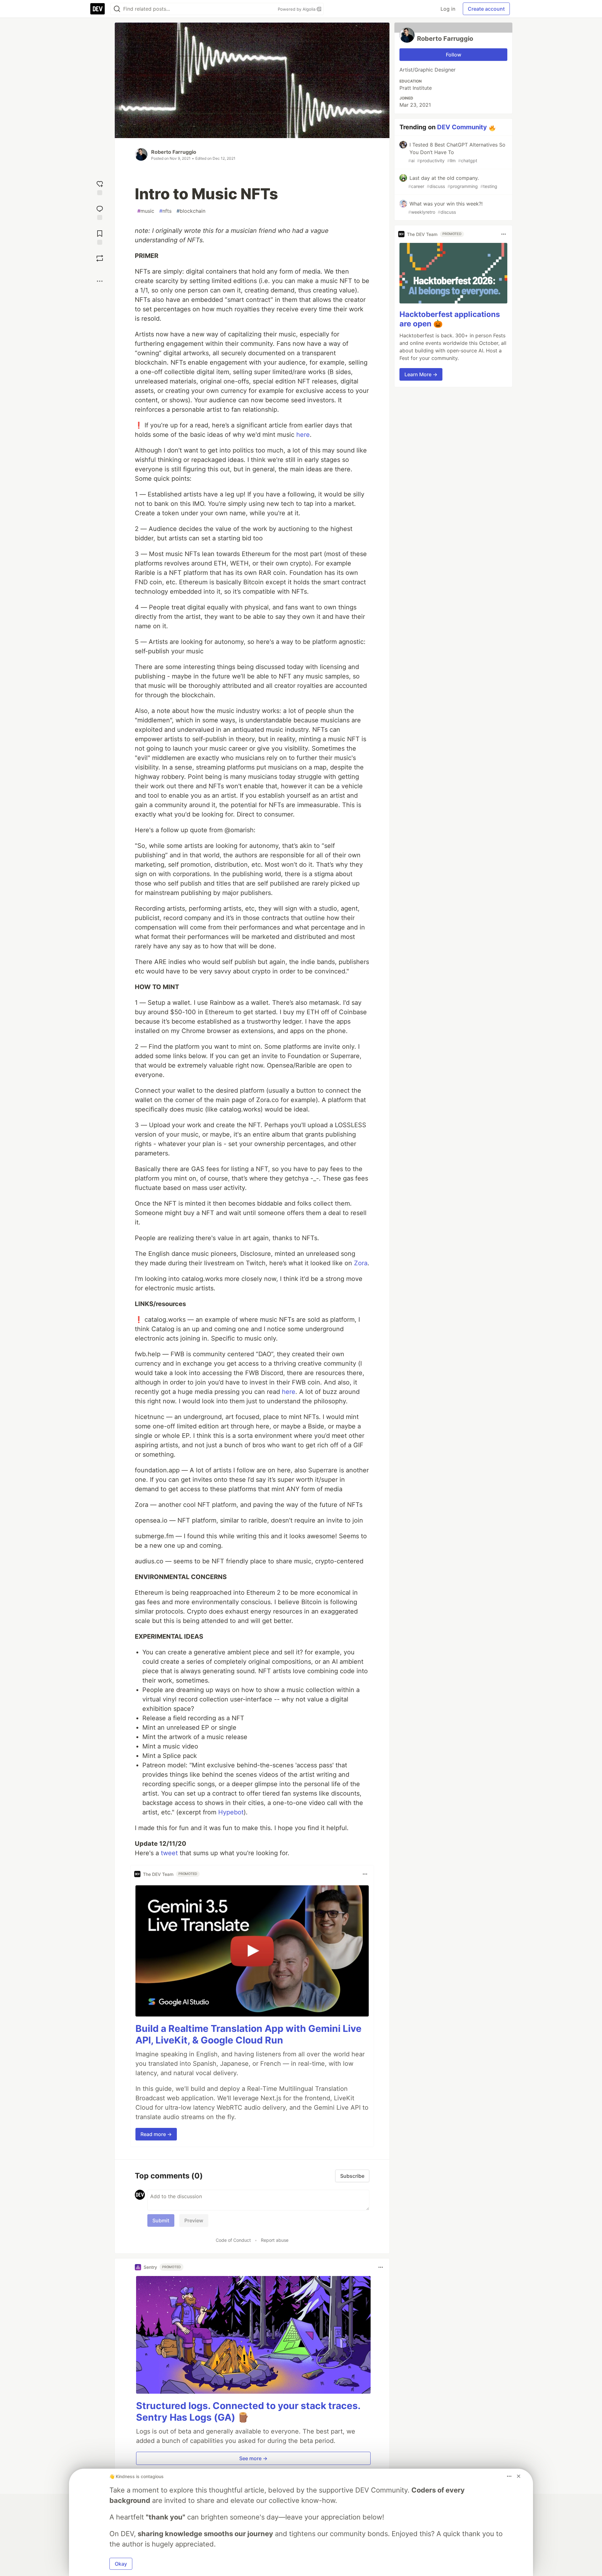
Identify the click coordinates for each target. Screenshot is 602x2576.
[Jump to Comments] (100, 212)
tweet (169, 1853)
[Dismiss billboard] (519, 2476)
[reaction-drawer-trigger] (100, 187)
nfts (165, 211)
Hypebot (231, 1812)
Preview (194, 2220)
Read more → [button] (156, 2134)
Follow (454, 55)
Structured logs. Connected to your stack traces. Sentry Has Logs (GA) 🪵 (248, 2412)
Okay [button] (121, 2564)
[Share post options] (100, 281)
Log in (448, 9)
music (146, 211)
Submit (161, 2220)
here (303, 435)
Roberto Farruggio (174, 152)
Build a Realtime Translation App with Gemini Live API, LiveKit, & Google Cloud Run (248, 2034)
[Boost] (100, 258)
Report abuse (275, 2240)
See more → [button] (253, 2458)
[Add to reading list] (100, 237)
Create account (486, 9)
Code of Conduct (233, 2240)
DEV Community (462, 127)
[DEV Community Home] (98, 9)
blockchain (191, 211)
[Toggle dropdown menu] (365, 1874)
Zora (361, 1263)
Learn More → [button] (421, 374)
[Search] (117, 9)
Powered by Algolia (297, 9)
